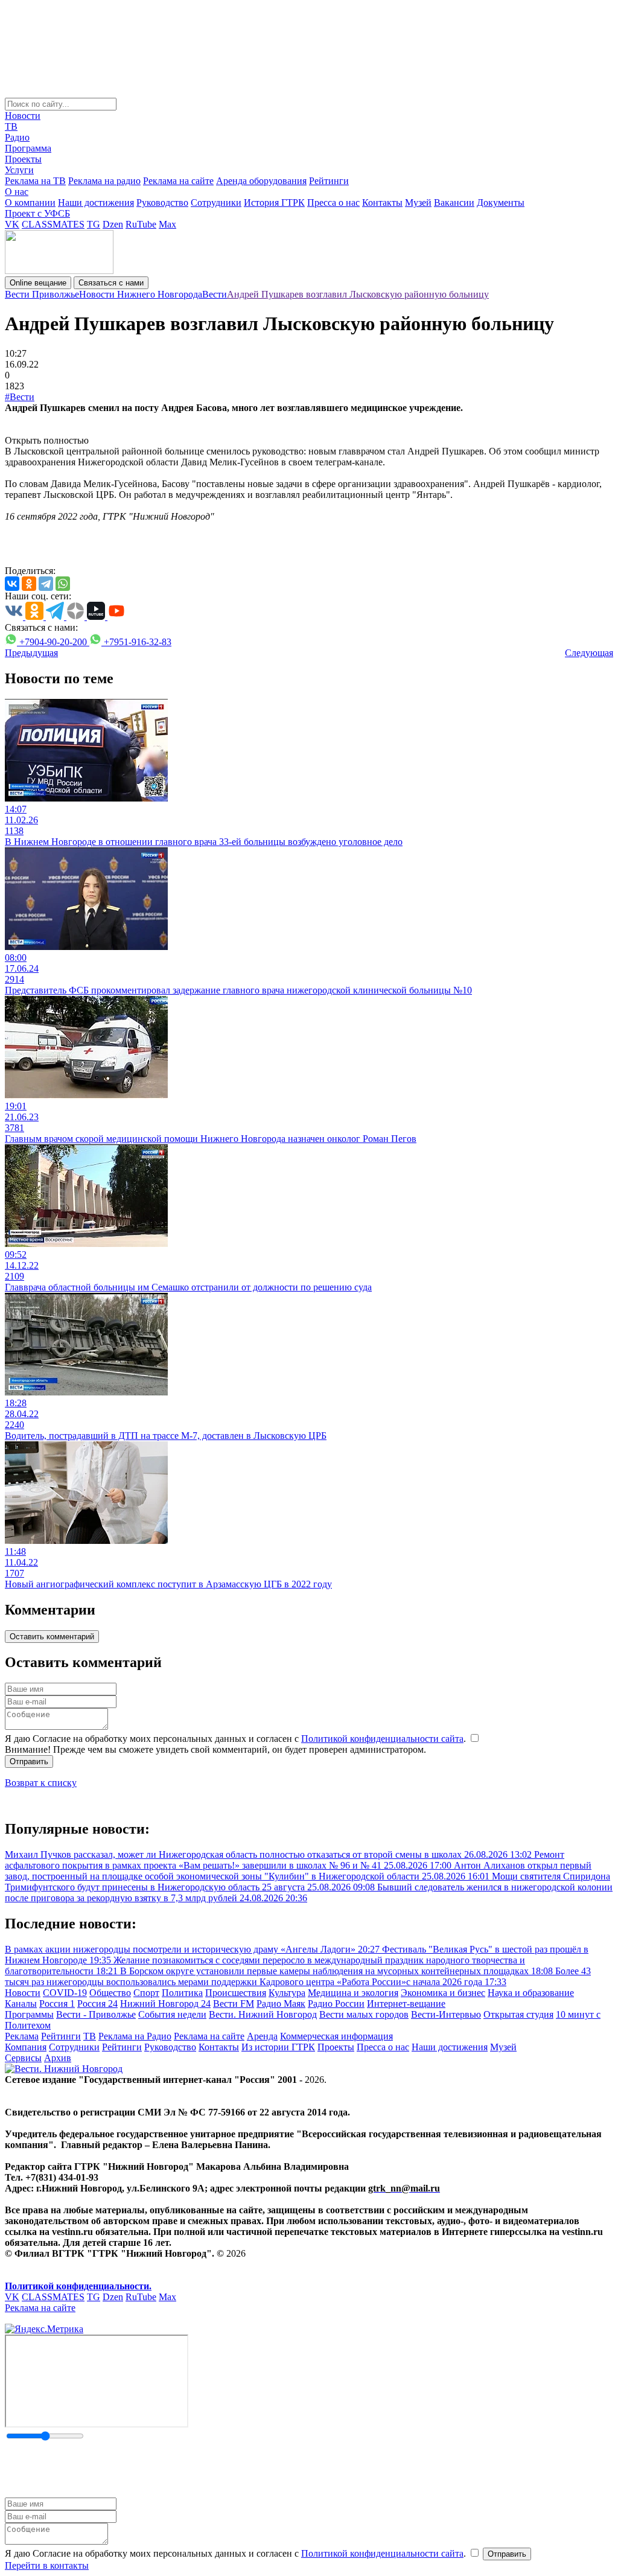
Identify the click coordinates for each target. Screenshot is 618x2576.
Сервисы (23, 2058)
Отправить (29, 1761)
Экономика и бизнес (443, 1993)
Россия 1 (57, 2004)
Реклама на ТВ (35, 181)
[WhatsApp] (63, 584)
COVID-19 (65, 1993)
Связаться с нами (111, 283)
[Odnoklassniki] (29, 584)
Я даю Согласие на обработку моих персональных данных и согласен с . (237, 1739)
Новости (23, 116)
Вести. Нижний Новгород (263, 2014)
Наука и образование (531, 1993)
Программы (29, 2014)
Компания (26, 2047)
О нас (17, 192)
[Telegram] (46, 584)
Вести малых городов (364, 2014)
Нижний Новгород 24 (165, 2004)
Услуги (19, 170)
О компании (30, 202)
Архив (58, 2058)
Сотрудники (216, 202)
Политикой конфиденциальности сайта (382, 1739)
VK (12, 224)
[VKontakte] (12, 584)
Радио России (336, 2004)
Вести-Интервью (446, 2014)
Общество (110, 1993)
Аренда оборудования (261, 181)
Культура (287, 1993)
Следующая (589, 653)
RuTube (141, 224)
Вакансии (454, 202)
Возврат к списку (41, 1783)
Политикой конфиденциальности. (78, 2286)
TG (94, 224)
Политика (182, 1993)
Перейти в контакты (47, 2565)
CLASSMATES (53, 224)
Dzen (113, 224)
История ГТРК (274, 202)
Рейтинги (329, 181)
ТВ (11, 126)
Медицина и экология (353, 1993)
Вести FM (234, 2004)
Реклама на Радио (135, 2036)
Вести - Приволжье (96, 2014)
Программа (28, 148)
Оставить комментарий (52, 1637)
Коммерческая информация (336, 2036)
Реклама (22, 2036)
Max (167, 224)
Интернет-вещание (406, 2004)
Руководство (162, 202)
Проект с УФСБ (37, 213)
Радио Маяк (281, 2004)
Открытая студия (518, 2014)
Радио (17, 137)
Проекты (23, 159)
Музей (418, 202)
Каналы (21, 2004)
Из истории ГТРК (278, 2047)
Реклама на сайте (178, 181)
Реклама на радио (104, 181)
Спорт (146, 1993)
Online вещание (38, 283)
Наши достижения (96, 202)
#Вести (20, 397)
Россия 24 (97, 2004)
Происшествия (236, 1993)
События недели (172, 2014)
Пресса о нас (333, 202)
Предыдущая (31, 653)
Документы (501, 202)
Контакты (382, 202)
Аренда (262, 2036)
